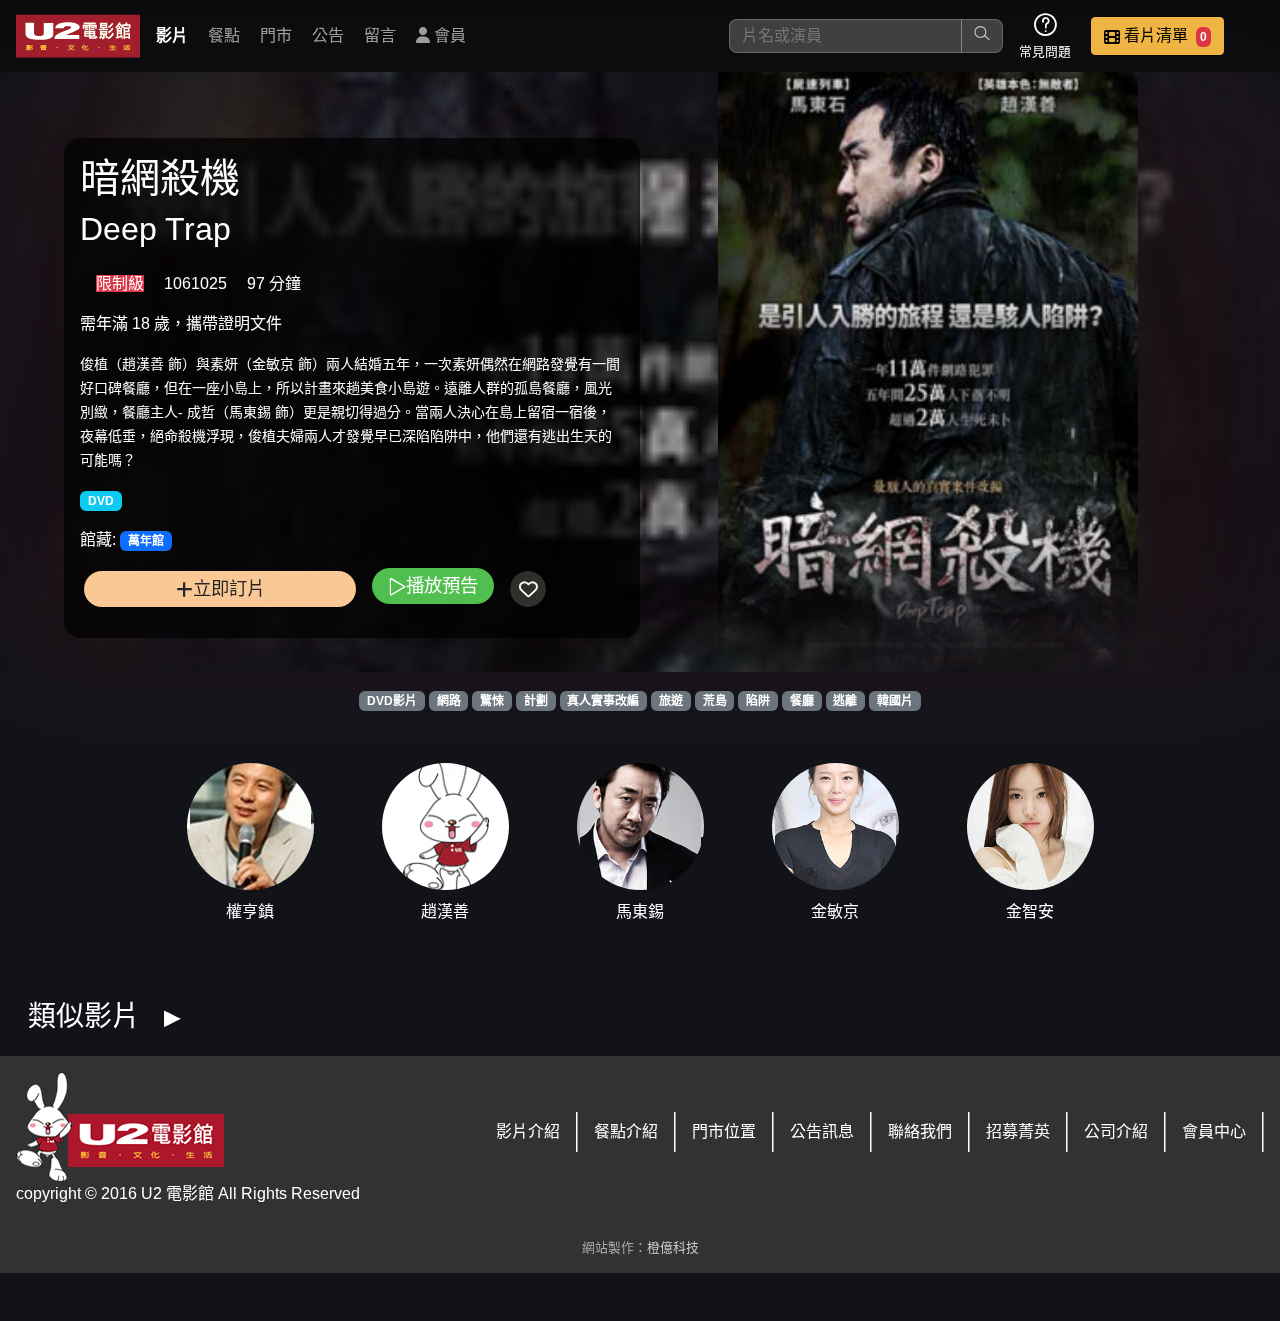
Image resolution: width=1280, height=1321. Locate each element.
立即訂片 (229, 588)
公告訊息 (822, 1131)
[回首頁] (78, 36)
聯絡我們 (920, 1131)
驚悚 (492, 701)
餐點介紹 (626, 1131)
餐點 (224, 35)
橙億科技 (673, 1247)
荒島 (715, 701)
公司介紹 (1116, 1131)
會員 (448, 35)
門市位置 (724, 1131)
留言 (380, 35)
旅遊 (671, 701)
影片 (172, 35)
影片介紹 (528, 1131)
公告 (328, 35)
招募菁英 (1018, 1131)
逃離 (845, 701)
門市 (276, 35)
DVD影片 (392, 701)
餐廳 (802, 701)
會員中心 (1214, 1131)
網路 (449, 701)
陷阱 (758, 701)
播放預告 (442, 585)
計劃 (536, 701)
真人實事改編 (603, 701)
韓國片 (895, 701)
